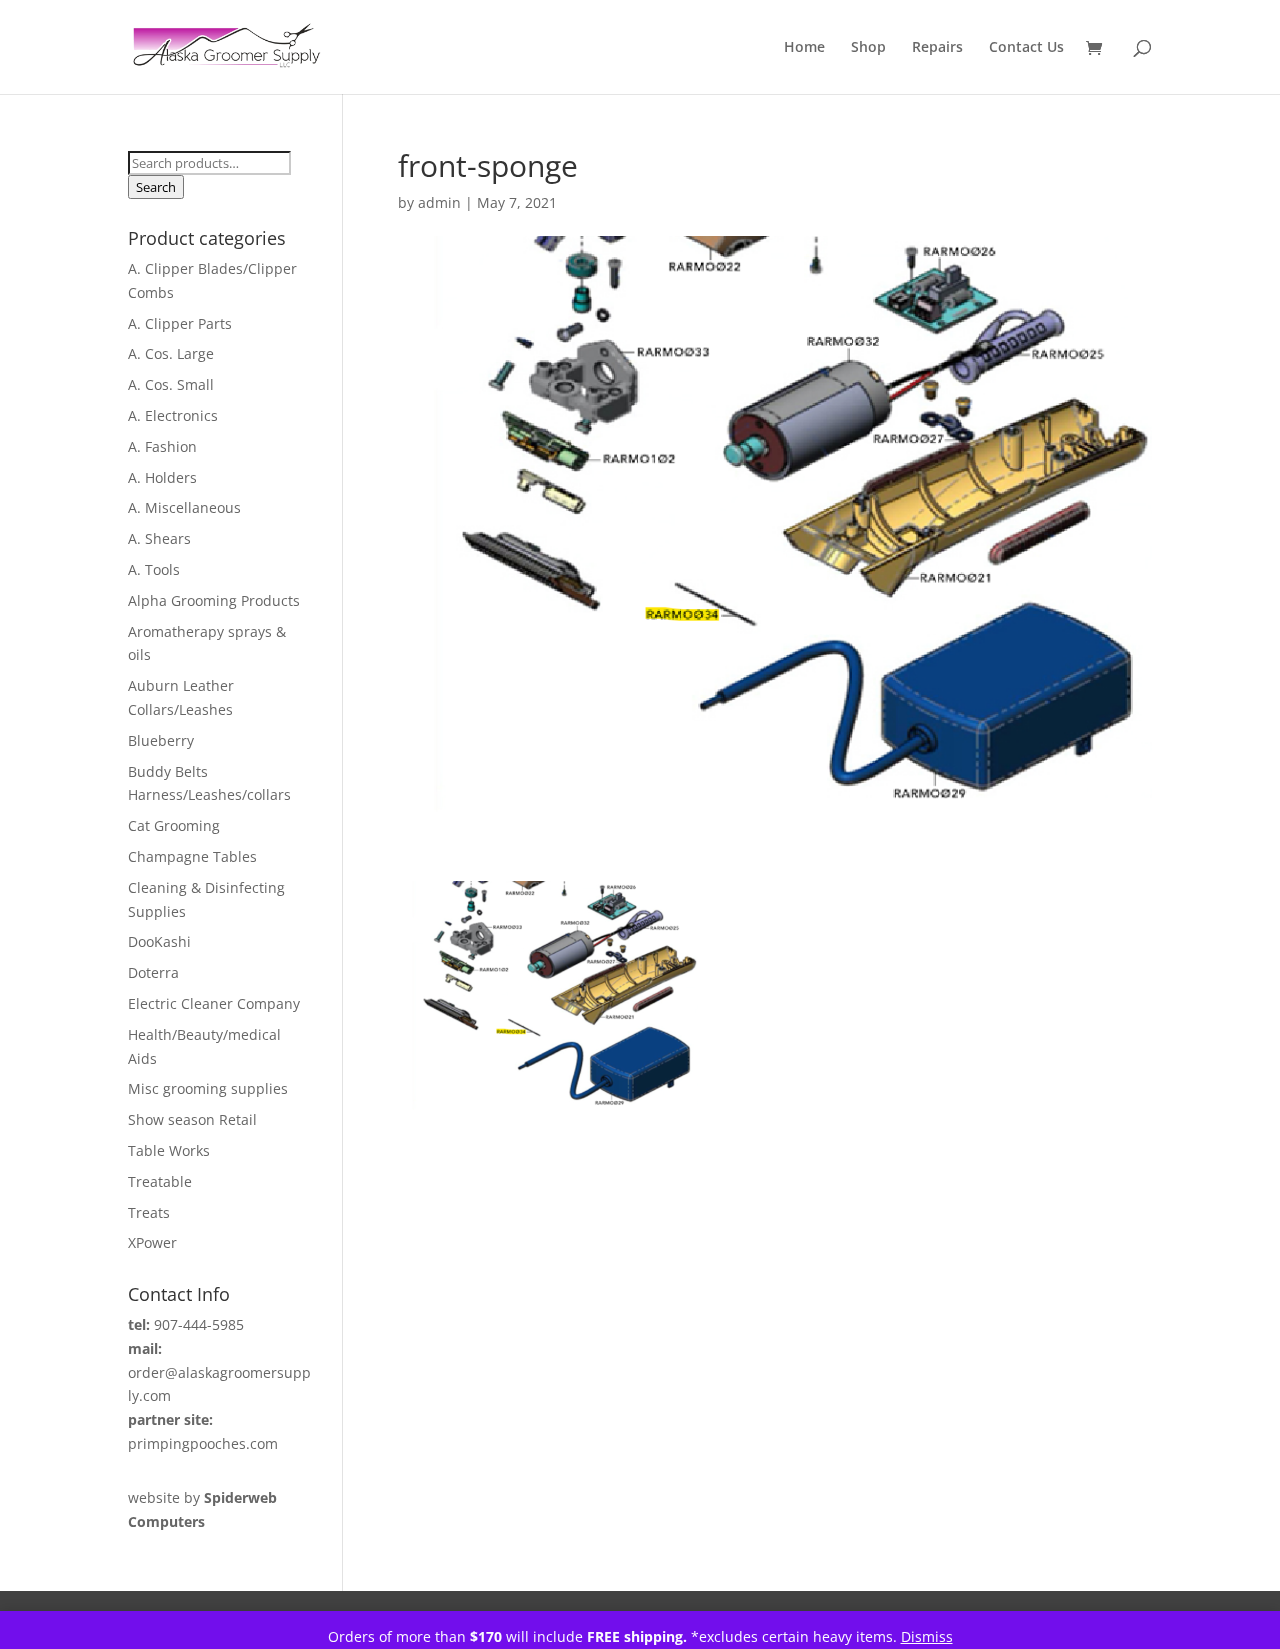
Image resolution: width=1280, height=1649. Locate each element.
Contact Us (1026, 48)
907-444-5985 (199, 1324)
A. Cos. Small (171, 384)
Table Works (169, 1150)
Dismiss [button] (927, 1636)
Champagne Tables (192, 856)
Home (804, 48)
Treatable (160, 1181)
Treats (149, 1212)
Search (156, 187)
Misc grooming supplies (208, 1088)
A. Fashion (162, 446)
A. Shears (159, 538)
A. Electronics (173, 415)
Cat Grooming (174, 825)
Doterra (153, 972)
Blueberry (161, 740)
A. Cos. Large (171, 353)
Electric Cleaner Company (214, 1003)
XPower (152, 1242)
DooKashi (159, 941)
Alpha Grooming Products (214, 600)
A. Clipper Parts (180, 323)
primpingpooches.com (203, 1443)
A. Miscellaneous (184, 507)
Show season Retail (192, 1119)
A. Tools (154, 569)
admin (439, 202)
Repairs (937, 48)
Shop (868, 48)
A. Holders (162, 477)
